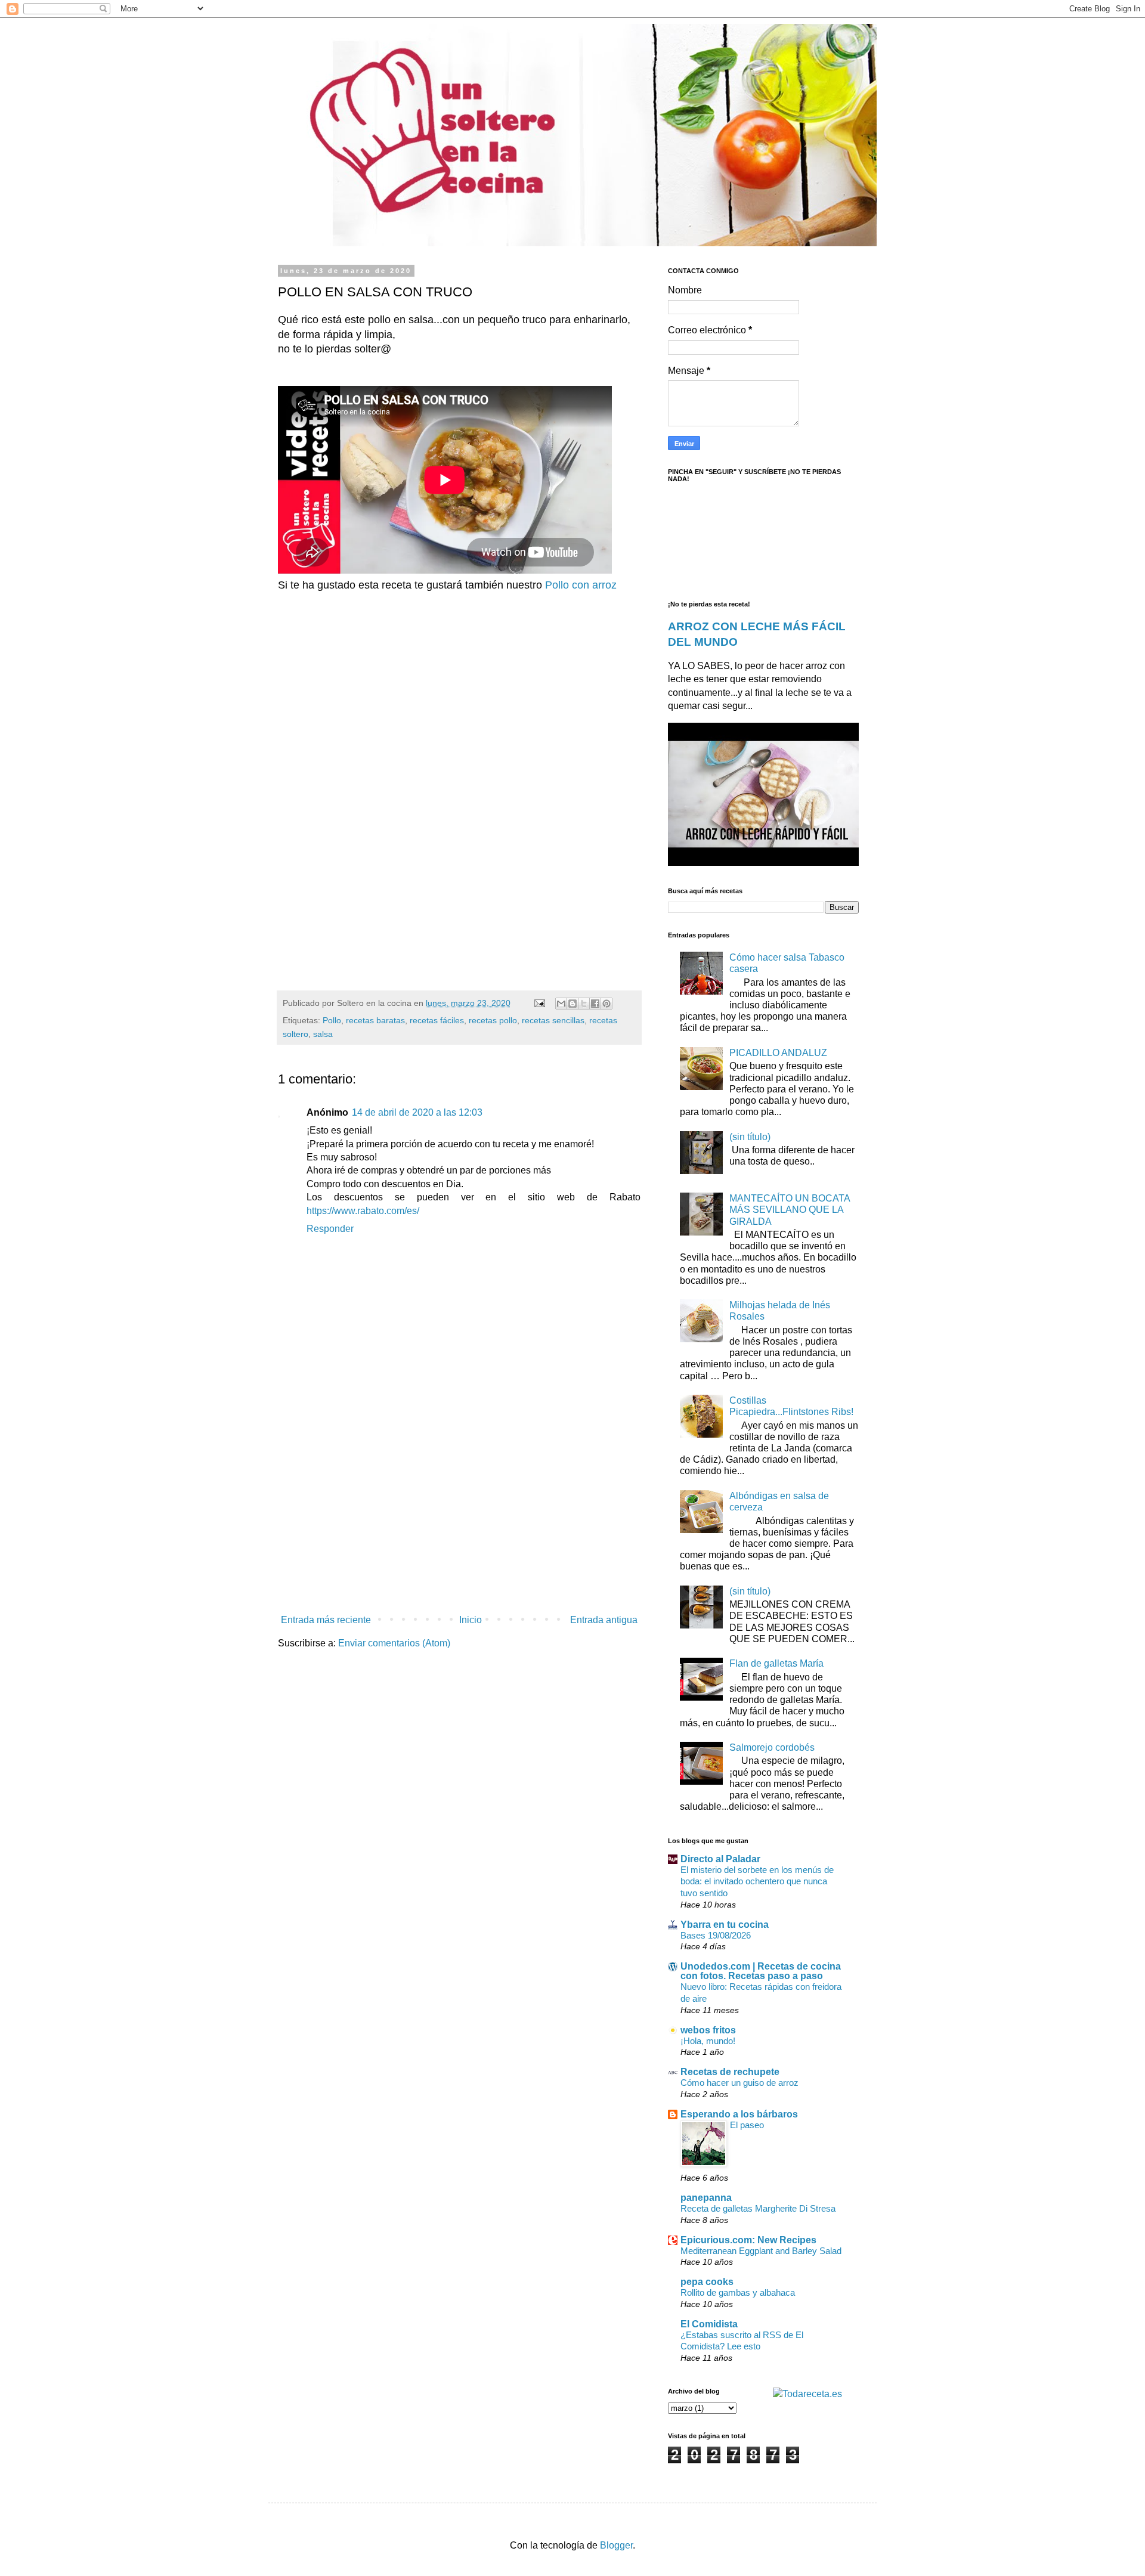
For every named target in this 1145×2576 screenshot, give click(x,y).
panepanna (706, 2198)
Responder (330, 1229)
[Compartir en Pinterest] (606, 1004)
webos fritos (708, 2030)
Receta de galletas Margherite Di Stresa (758, 2208)
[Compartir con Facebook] (595, 1004)
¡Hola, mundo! (708, 2041)
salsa (323, 1034)
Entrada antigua (604, 1620)
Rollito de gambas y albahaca (738, 2292)
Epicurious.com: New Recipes (748, 2240)
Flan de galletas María (776, 1663)
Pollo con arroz (581, 585)
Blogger (616, 2545)
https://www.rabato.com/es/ (363, 1211)
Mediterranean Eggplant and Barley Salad (761, 2251)
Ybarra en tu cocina (725, 1925)
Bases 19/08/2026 (716, 1935)
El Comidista (709, 2324)
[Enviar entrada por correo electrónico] (539, 1003)
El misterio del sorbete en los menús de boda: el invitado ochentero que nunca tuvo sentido (757, 1882)
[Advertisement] (378, 720)
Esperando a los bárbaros (739, 2114)
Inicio (471, 1620)
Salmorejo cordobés (772, 1747)
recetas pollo (493, 1020)
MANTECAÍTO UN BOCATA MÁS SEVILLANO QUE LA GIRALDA (790, 1210)
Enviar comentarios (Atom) (394, 1643)
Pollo (332, 1020)
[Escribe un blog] (572, 1004)
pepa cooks (707, 2282)
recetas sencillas (553, 1020)
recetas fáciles (437, 1020)
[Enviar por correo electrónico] (561, 1004)
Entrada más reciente (326, 1620)
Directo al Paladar (720, 1859)
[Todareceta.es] (807, 2394)
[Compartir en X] (584, 1004)
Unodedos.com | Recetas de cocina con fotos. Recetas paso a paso (761, 1971)
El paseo (747, 2125)
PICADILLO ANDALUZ (778, 1053)
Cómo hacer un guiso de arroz (739, 2083)
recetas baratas (375, 1020)
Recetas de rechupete (730, 2072)
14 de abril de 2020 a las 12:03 (417, 1112)
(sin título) (750, 1137)
